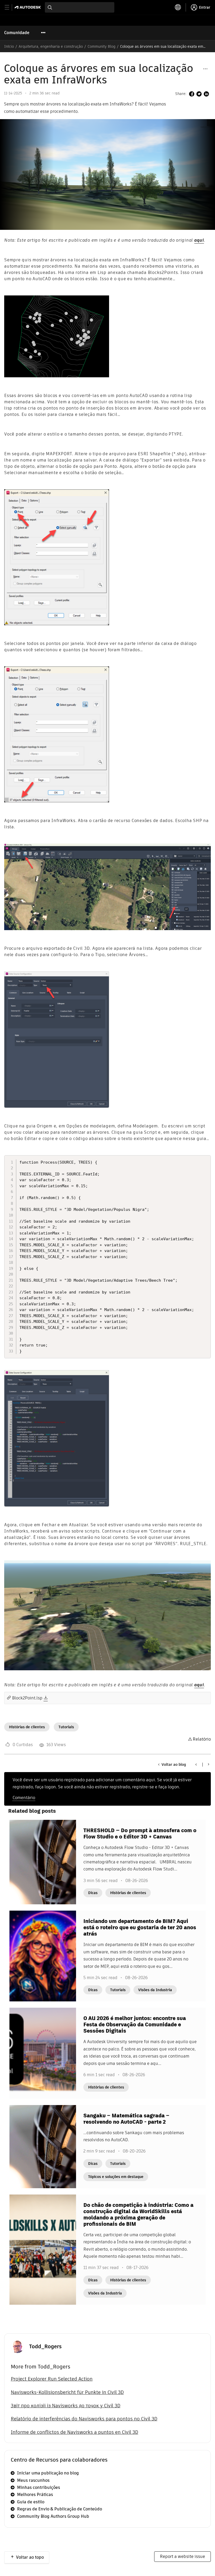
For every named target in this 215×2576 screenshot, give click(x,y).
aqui (199, 240)
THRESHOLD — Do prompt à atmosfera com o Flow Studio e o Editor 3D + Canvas (140, 1833)
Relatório (202, 1739)
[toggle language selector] (178, 7)
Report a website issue (182, 2556)
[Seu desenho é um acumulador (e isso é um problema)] (196, 1764)
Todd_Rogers (45, 2346)
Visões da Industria (155, 1990)
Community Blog (101, 46)
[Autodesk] (28, 7)
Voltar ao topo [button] (30, 2557)
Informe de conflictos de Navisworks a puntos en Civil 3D (74, 2432)
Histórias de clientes (27, 1727)
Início (9, 46)
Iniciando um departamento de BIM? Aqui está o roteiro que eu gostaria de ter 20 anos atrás (140, 1927)
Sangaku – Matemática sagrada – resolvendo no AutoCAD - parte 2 (126, 2119)
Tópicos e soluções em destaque (116, 2177)
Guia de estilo (31, 2502)
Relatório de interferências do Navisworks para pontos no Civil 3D (84, 2419)
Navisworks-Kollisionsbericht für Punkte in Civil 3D (67, 2392)
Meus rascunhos (33, 2480)
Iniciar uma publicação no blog (48, 2473)
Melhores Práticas (35, 2495)
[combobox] (80, 7)
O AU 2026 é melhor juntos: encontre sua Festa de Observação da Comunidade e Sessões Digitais (135, 2024)
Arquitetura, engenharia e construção (51, 46)
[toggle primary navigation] (10, 7)
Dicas (93, 1893)
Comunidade (17, 33)
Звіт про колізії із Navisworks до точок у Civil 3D (66, 2406)
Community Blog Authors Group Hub (53, 2516)
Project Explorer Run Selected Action (52, 2379)
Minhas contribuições (39, 2487)
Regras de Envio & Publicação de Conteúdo (60, 2509)
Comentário (24, 1798)
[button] (205, 69)
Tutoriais (66, 1727)
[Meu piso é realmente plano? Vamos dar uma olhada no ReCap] (208, 1764)
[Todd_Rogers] (17, 2346)
